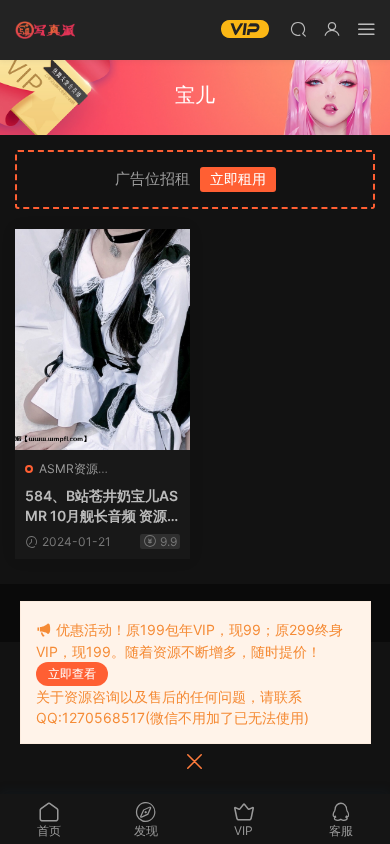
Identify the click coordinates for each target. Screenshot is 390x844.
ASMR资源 (68, 468)
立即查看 (72, 673)
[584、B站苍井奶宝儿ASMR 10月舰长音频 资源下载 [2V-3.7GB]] (102, 339)
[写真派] (45, 30)
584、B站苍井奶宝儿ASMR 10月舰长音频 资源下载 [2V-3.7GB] (101, 506)
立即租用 (238, 178)
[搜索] (298, 28)
